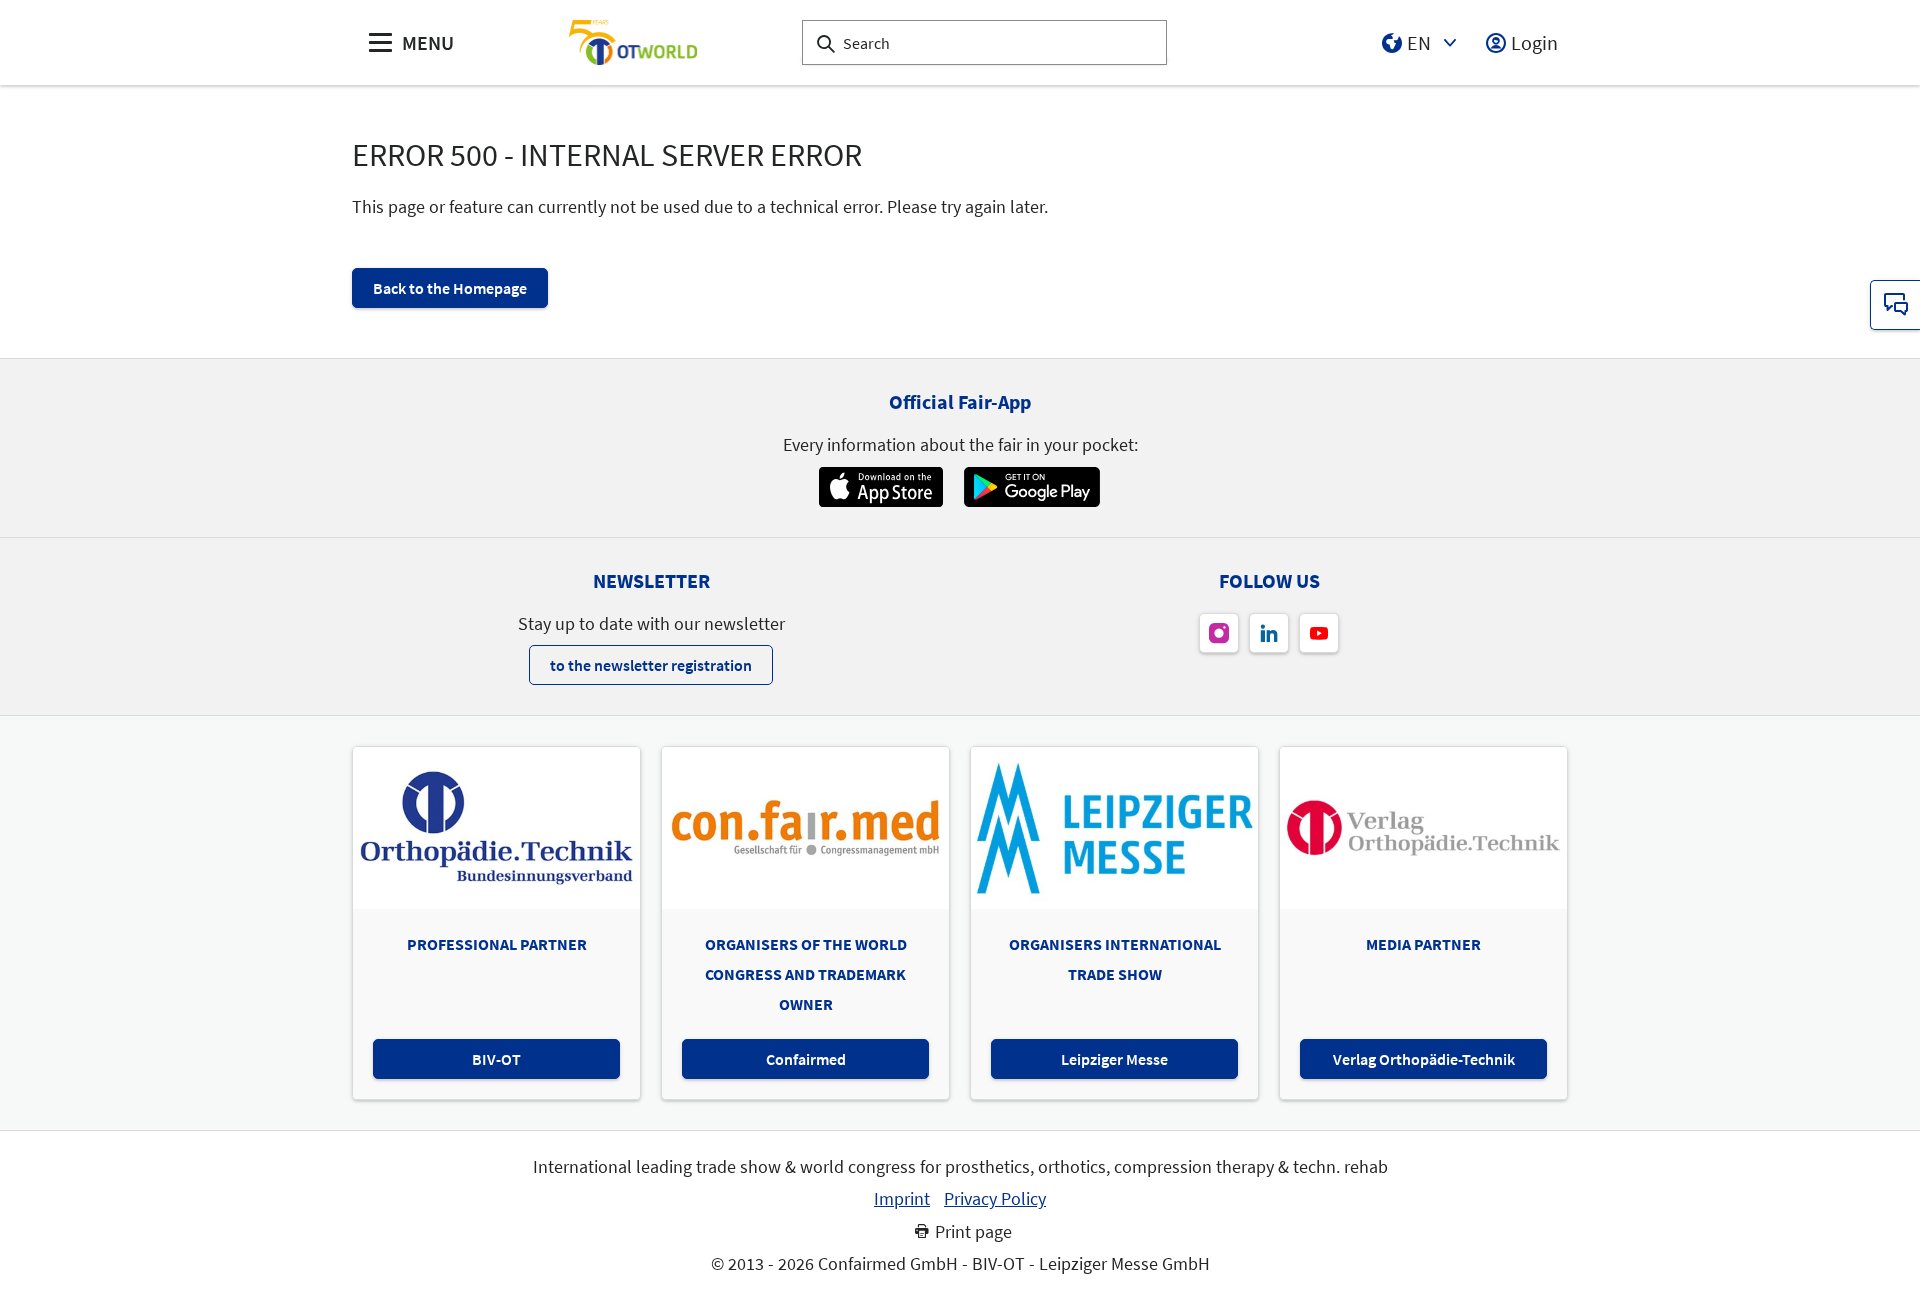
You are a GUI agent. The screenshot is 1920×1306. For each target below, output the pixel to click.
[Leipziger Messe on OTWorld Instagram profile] (1219, 633)
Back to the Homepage (450, 288)
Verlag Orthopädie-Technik (1424, 1059)
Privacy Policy (995, 1199)
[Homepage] (633, 42)
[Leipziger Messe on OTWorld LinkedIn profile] (1269, 633)
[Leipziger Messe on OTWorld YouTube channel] (1319, 633)
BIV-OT (496, 1059)
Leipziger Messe (1114, 1059)
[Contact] (1895, 305)
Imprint (902, 1199)
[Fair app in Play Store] (1032, 487)
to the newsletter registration (651, 665)
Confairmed (806, 1059)
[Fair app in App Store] (880, 487)
